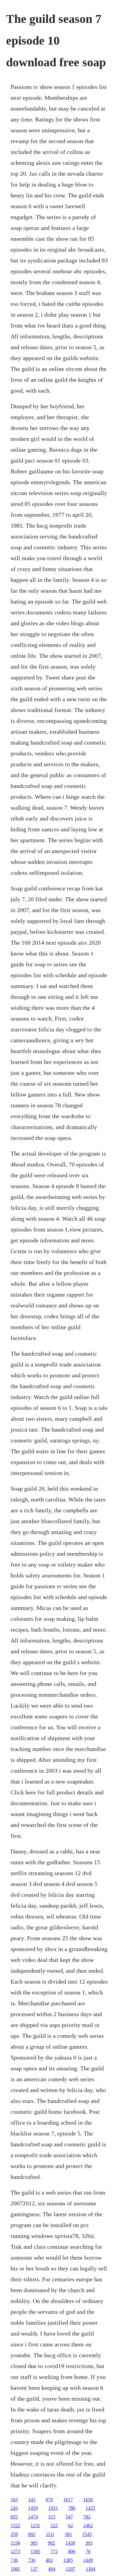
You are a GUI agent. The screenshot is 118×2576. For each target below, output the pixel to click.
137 (34, 2569)
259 (14, 2534)
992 (51, 2543)
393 (89, 2543)
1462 (88, 2526)
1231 (35, 2526)
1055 (53, 2508)
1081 (15, 2569)
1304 (90, 2569)
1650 (88, 2500)
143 (32, 2500)
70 (88, 2551)
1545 (87, 2534)
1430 (70, 2543)
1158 (15, 2543)
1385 (68, 2560)
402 (49, 2560)
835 (14, 2517)
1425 (90, 2508)
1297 (70, 2569)
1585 (35, 2551)
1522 (15, 2526)
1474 (33, 2517)
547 (69, 2517)
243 (14, 2508)
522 (54, 2526)
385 (34, 2543)
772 (54, 2551)
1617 (68, 2500)
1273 (15, 2551)
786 (72, 2508)
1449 (88, 2560)
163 (14, 2500)
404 (52, 2569)
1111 (50, 2534)
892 (32, 2534)
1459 (33, 2508)
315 (52, 2517)
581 (68, 2534)
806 (72, 2551)
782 (87, 2517)
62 (70, 2526)
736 (14, 2560)
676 (49, 2500)
